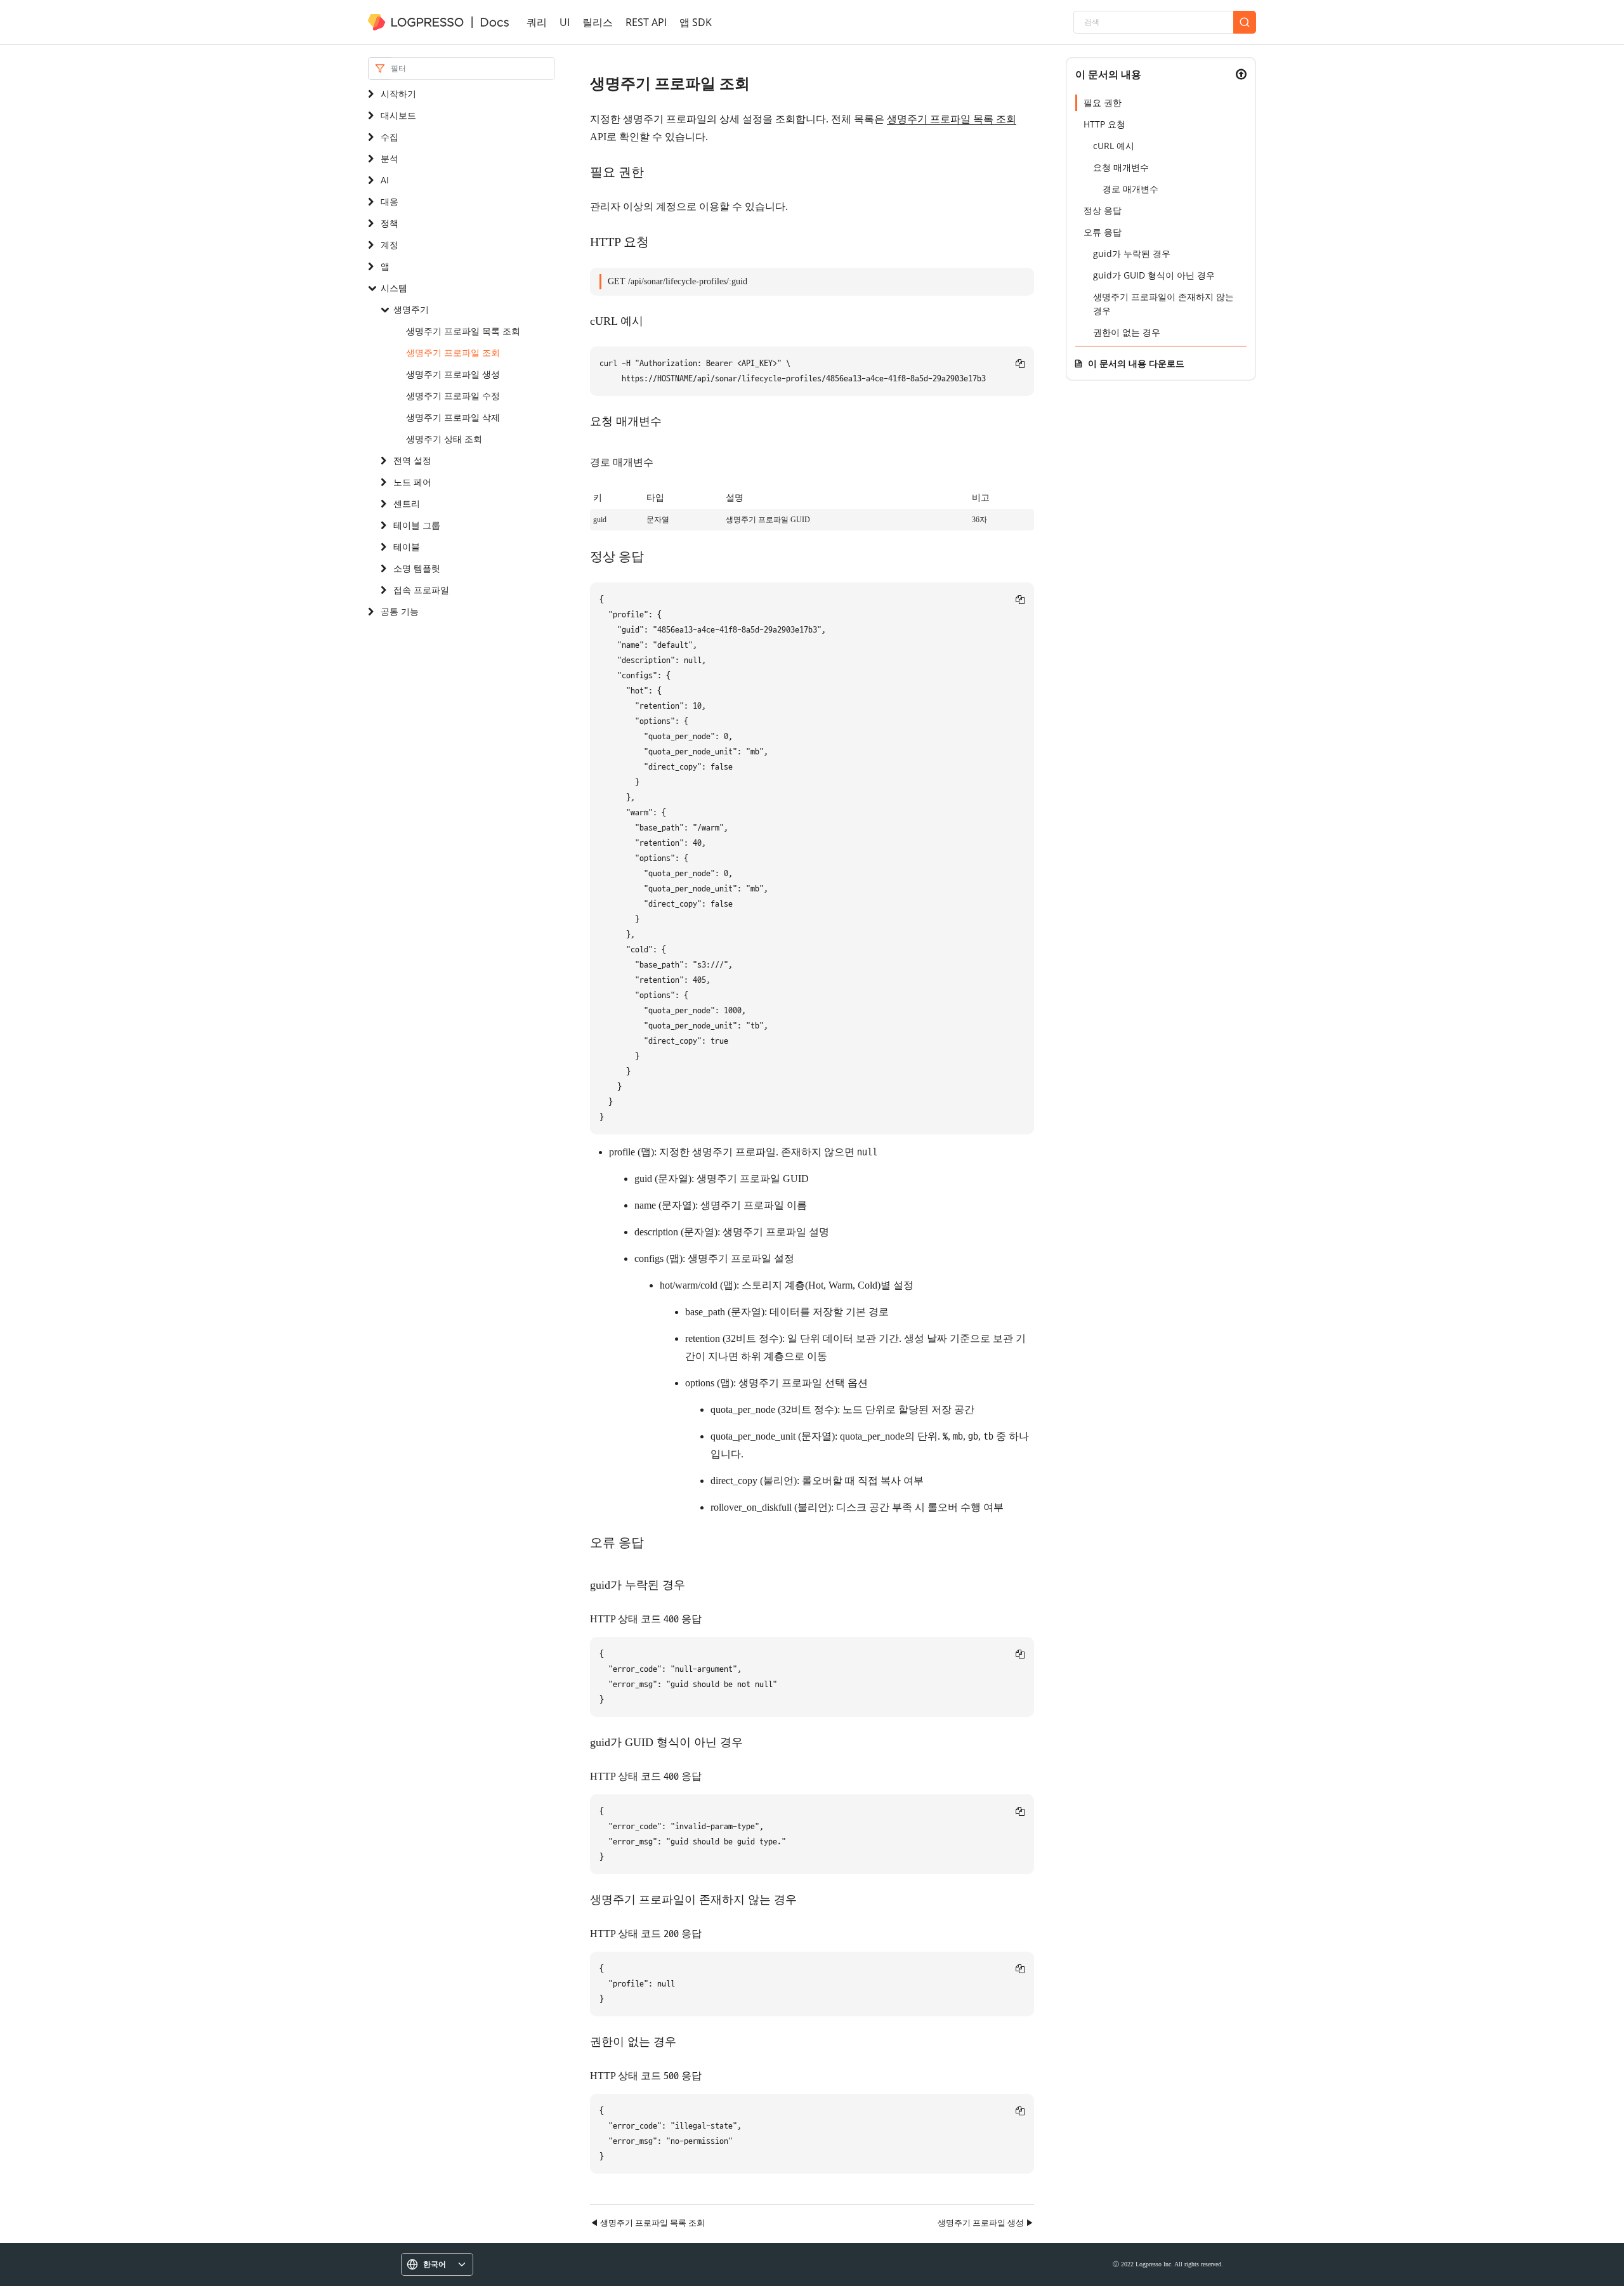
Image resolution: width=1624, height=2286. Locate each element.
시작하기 (398, 94)
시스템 (394, 288)
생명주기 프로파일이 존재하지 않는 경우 (1163, 304)
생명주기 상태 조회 (444, 439)
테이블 (407, 547)
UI (565, 22)
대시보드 (398, 115)
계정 (390, 245)
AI (385, 180)
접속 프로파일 (421, 590)
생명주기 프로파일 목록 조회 (463, 331)
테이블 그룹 (417, 525)
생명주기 (411, 309)
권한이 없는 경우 (1127, 332)
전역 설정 (412, 460)
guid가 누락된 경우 (1132, 253)
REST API (646, 22)
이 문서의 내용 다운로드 (1136, 363)
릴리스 (598, 22)
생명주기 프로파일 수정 (453, 396)
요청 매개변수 (1121, 167)
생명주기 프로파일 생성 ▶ (986, 2223)
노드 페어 (412, 482)
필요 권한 (1103, 102)
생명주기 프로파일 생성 (453, 374)
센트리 (407, 503)
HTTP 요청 (1104, 124)
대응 (390, 201)
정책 (390, 223)
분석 (390, 158)
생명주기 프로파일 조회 (453, 352)
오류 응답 (1103, 232)
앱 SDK (696, 22)
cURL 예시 (1114, 146)
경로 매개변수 (1130, 189)
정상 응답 (1103, 210)
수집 (390, 137)
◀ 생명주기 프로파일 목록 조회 (647, 2223)
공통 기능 (400, 611)
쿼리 (537, 22)
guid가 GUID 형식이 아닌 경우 (1154, 275)
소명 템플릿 (417, 568)
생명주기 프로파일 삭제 (453, 417)
